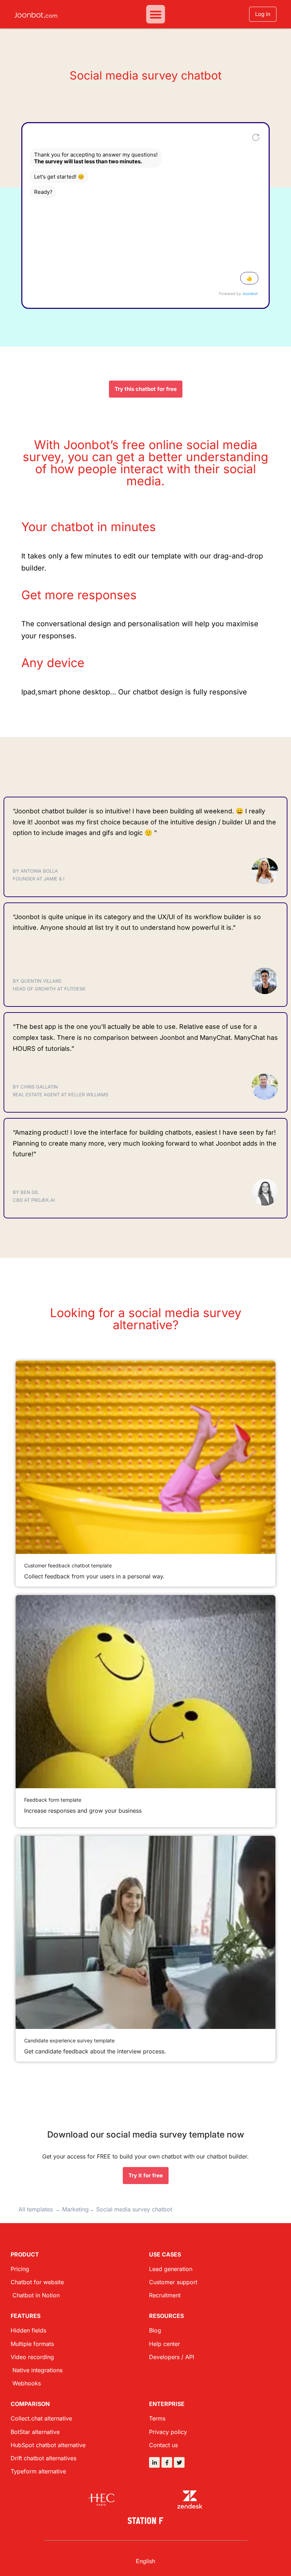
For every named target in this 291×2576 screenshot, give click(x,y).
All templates (36, 2209)
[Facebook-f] (167, 2462)
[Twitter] (179, 2462)
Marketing (75, 2209)
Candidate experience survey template (69, 2040)
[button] (156, 14)
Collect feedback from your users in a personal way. (94, 1576)
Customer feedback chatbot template (68, 1565)
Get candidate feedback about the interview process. (95, 2051)
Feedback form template (53, 1800)
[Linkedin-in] (154, 2462)
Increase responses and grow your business (83, 1811)
